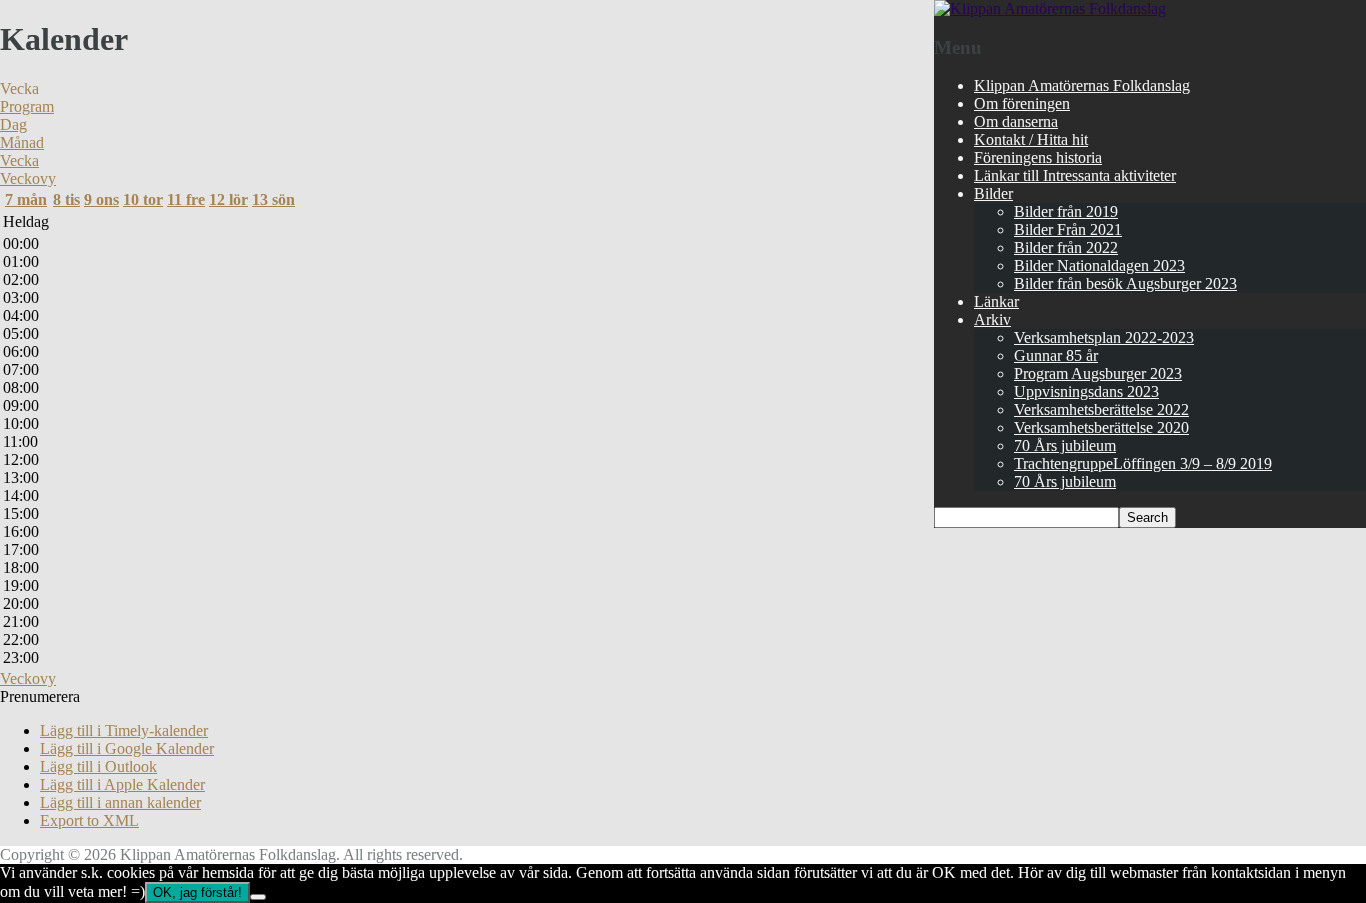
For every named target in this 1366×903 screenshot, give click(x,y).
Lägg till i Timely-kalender (124, 730)
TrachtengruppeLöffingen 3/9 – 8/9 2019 (1143, 463)
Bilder (993, 193)
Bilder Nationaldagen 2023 (1099, 265)
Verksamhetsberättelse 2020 (1101, 427)
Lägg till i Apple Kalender (122, 784)
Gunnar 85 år (1056, 355)
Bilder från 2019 (1066, 211)
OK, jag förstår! (197, 892)
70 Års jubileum (1065, 445)
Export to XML (89, 820)
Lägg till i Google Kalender (127, 748)
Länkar (996, 301)
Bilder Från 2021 (1068, 229)
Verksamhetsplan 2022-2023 (1104, 337)
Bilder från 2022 (1066, 247)
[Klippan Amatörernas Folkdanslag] (1050, 8)
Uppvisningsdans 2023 (1086, 391)
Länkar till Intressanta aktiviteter (1075, 175)
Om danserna (1016, 121)
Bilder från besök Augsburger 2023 (1125, 283)
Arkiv (992, 319)
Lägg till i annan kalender (120, 802)
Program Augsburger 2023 (1098, 373)
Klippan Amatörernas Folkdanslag (1082, 85)
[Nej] (258, 897)
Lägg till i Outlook (98, 766)
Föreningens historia (1038, 157)
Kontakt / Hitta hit (1031, 139)
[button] (40, 696)
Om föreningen (1022, 103)
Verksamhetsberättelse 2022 (1101, 409)
